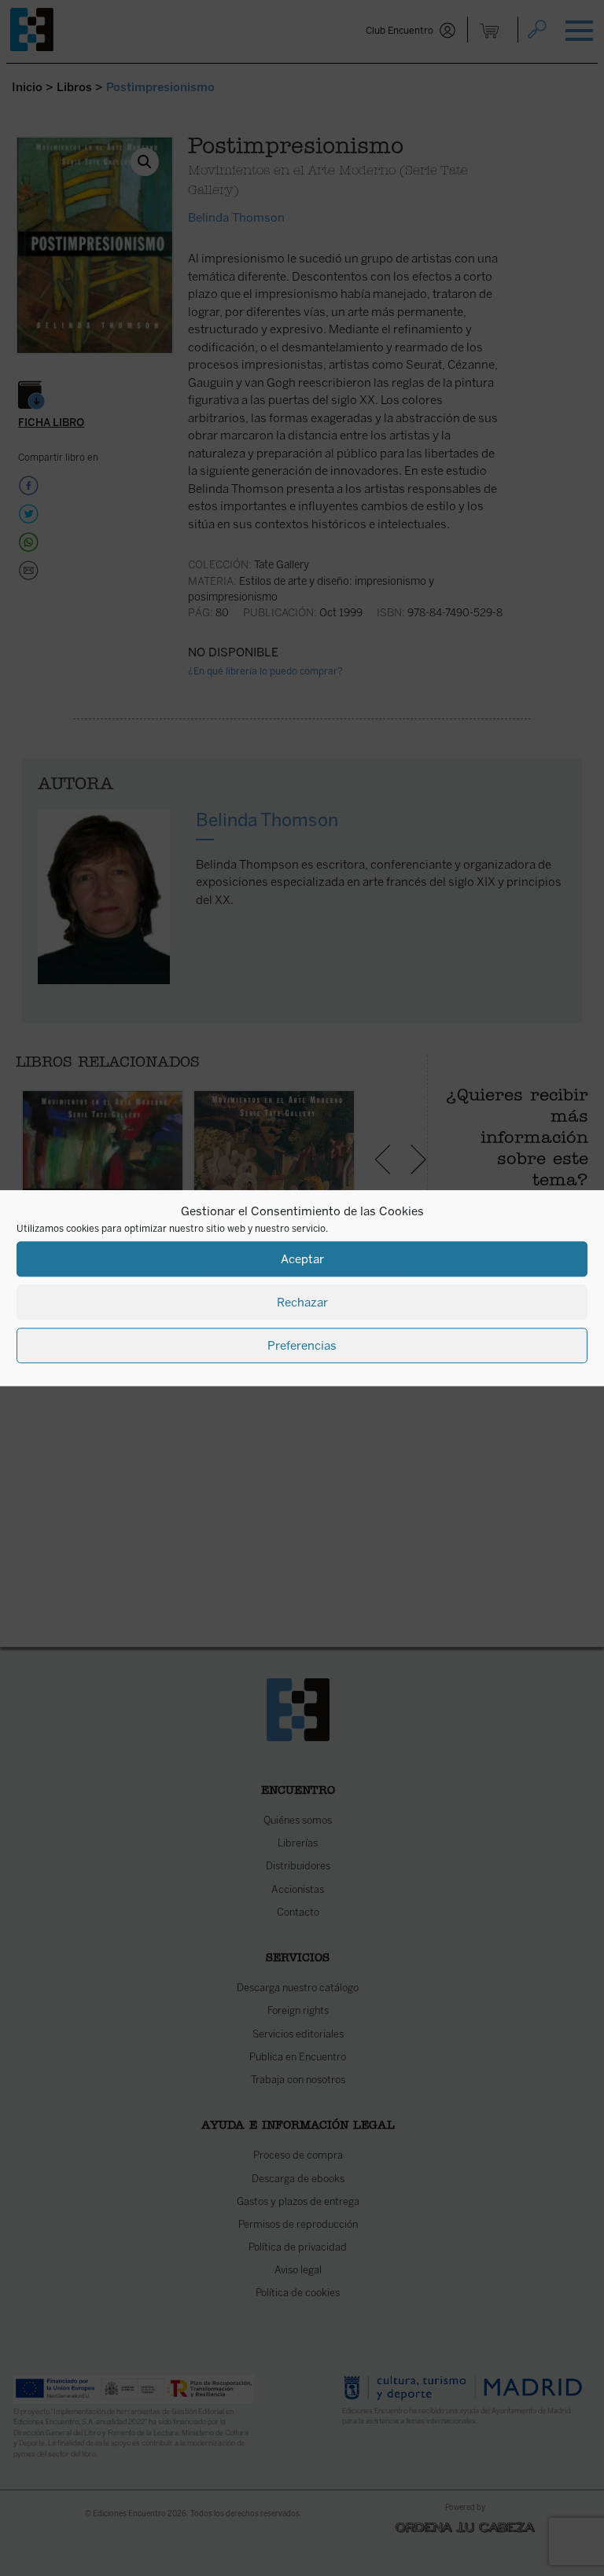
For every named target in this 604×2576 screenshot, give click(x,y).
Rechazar (302, 1303)
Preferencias (302, 1346)
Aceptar (302, 1259)
